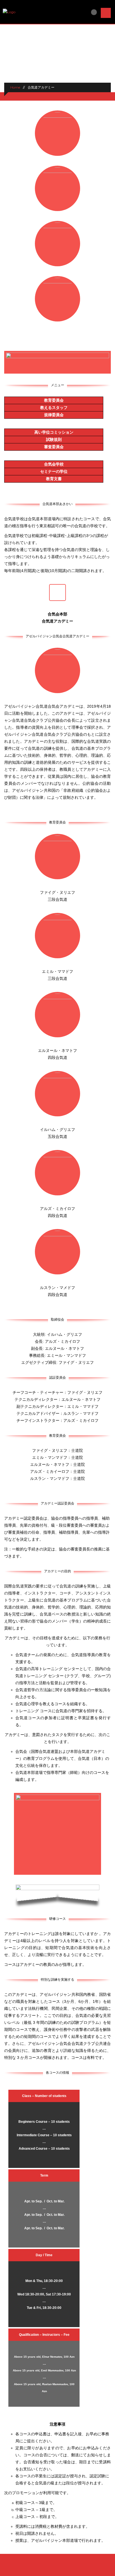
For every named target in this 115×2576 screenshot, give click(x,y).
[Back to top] (58, 2569)
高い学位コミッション (54, 432)
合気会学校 (54, 464)
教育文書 (54, 479)
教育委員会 (54, 400)
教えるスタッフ (54, 408)
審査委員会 (54, 447)
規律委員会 (54, 415)
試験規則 (54, 439)
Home (15, 87)
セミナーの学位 (54, 471)
